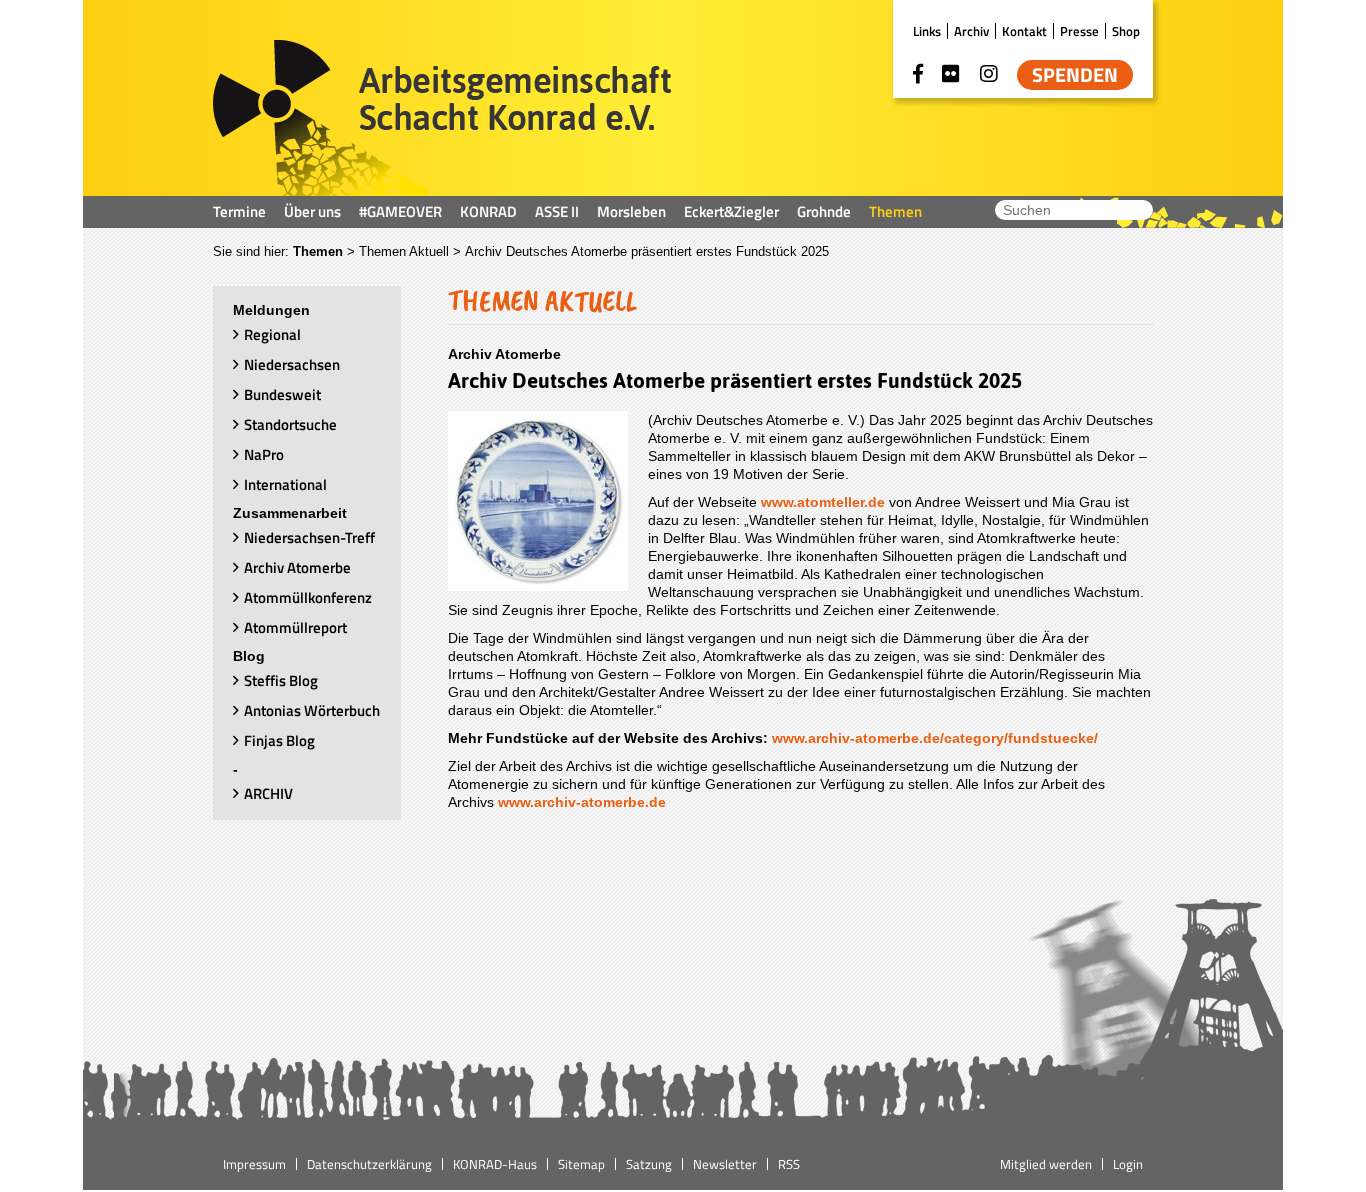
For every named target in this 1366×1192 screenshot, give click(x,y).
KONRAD (488, 211)
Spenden (1075, 75)
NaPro (264, 454)
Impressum (254, 1164)
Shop (1126, 31)
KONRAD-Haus (495, 1164)
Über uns (312, 211)
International (285, 484)
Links (927, 31)
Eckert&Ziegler (731, 211)
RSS (789, 1164)
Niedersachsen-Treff (309, 537)
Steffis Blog (281, 680)
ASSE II (557, 211)
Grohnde (824, 211)
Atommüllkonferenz (308, 597)
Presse (1079, 31)
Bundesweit (282, 394)
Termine (239, 211)
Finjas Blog (279, 740)
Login (1128, 1164)
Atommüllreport (295, 627)
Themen (895, 211)
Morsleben (631, 211)
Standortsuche (290, 424)
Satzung (649, 1164)
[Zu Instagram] (989, 74)
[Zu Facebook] (918, 74)
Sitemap (581, 1164)
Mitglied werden (1046, 1164)
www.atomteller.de (825, 502)
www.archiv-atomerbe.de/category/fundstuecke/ (935, 738)
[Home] (442, 118)
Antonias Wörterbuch (312, 710)
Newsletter (725, 1164)
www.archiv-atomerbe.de (582, 802)
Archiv (971, 31)
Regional (272, 334)
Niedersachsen (292, 364)
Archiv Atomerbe (297, 567)
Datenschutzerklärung (369, 1164)
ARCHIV (268, 793)
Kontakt (1024, 31)
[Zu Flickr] (951, 74)
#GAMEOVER (400, 211)
